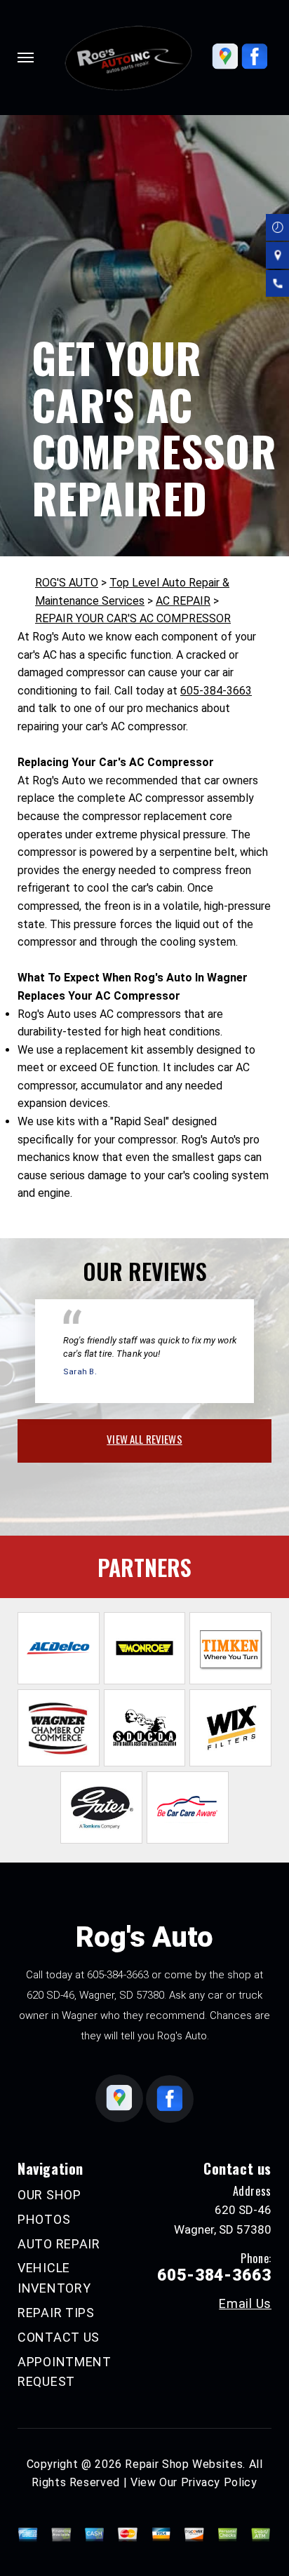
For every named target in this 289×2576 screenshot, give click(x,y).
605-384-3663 (216, 691)
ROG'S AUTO (67, 583)
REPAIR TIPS (56, 2313)
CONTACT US (59, 2337)
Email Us (245, 2304)
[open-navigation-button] (26, 58)
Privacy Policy (219, 2482)
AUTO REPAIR (59, 2244)
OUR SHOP (49, 2195)
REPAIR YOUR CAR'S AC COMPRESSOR (133, 618)
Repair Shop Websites (184, 2464)
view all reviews (144, 1439)
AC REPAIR (183, 601)
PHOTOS (44, 2219)
